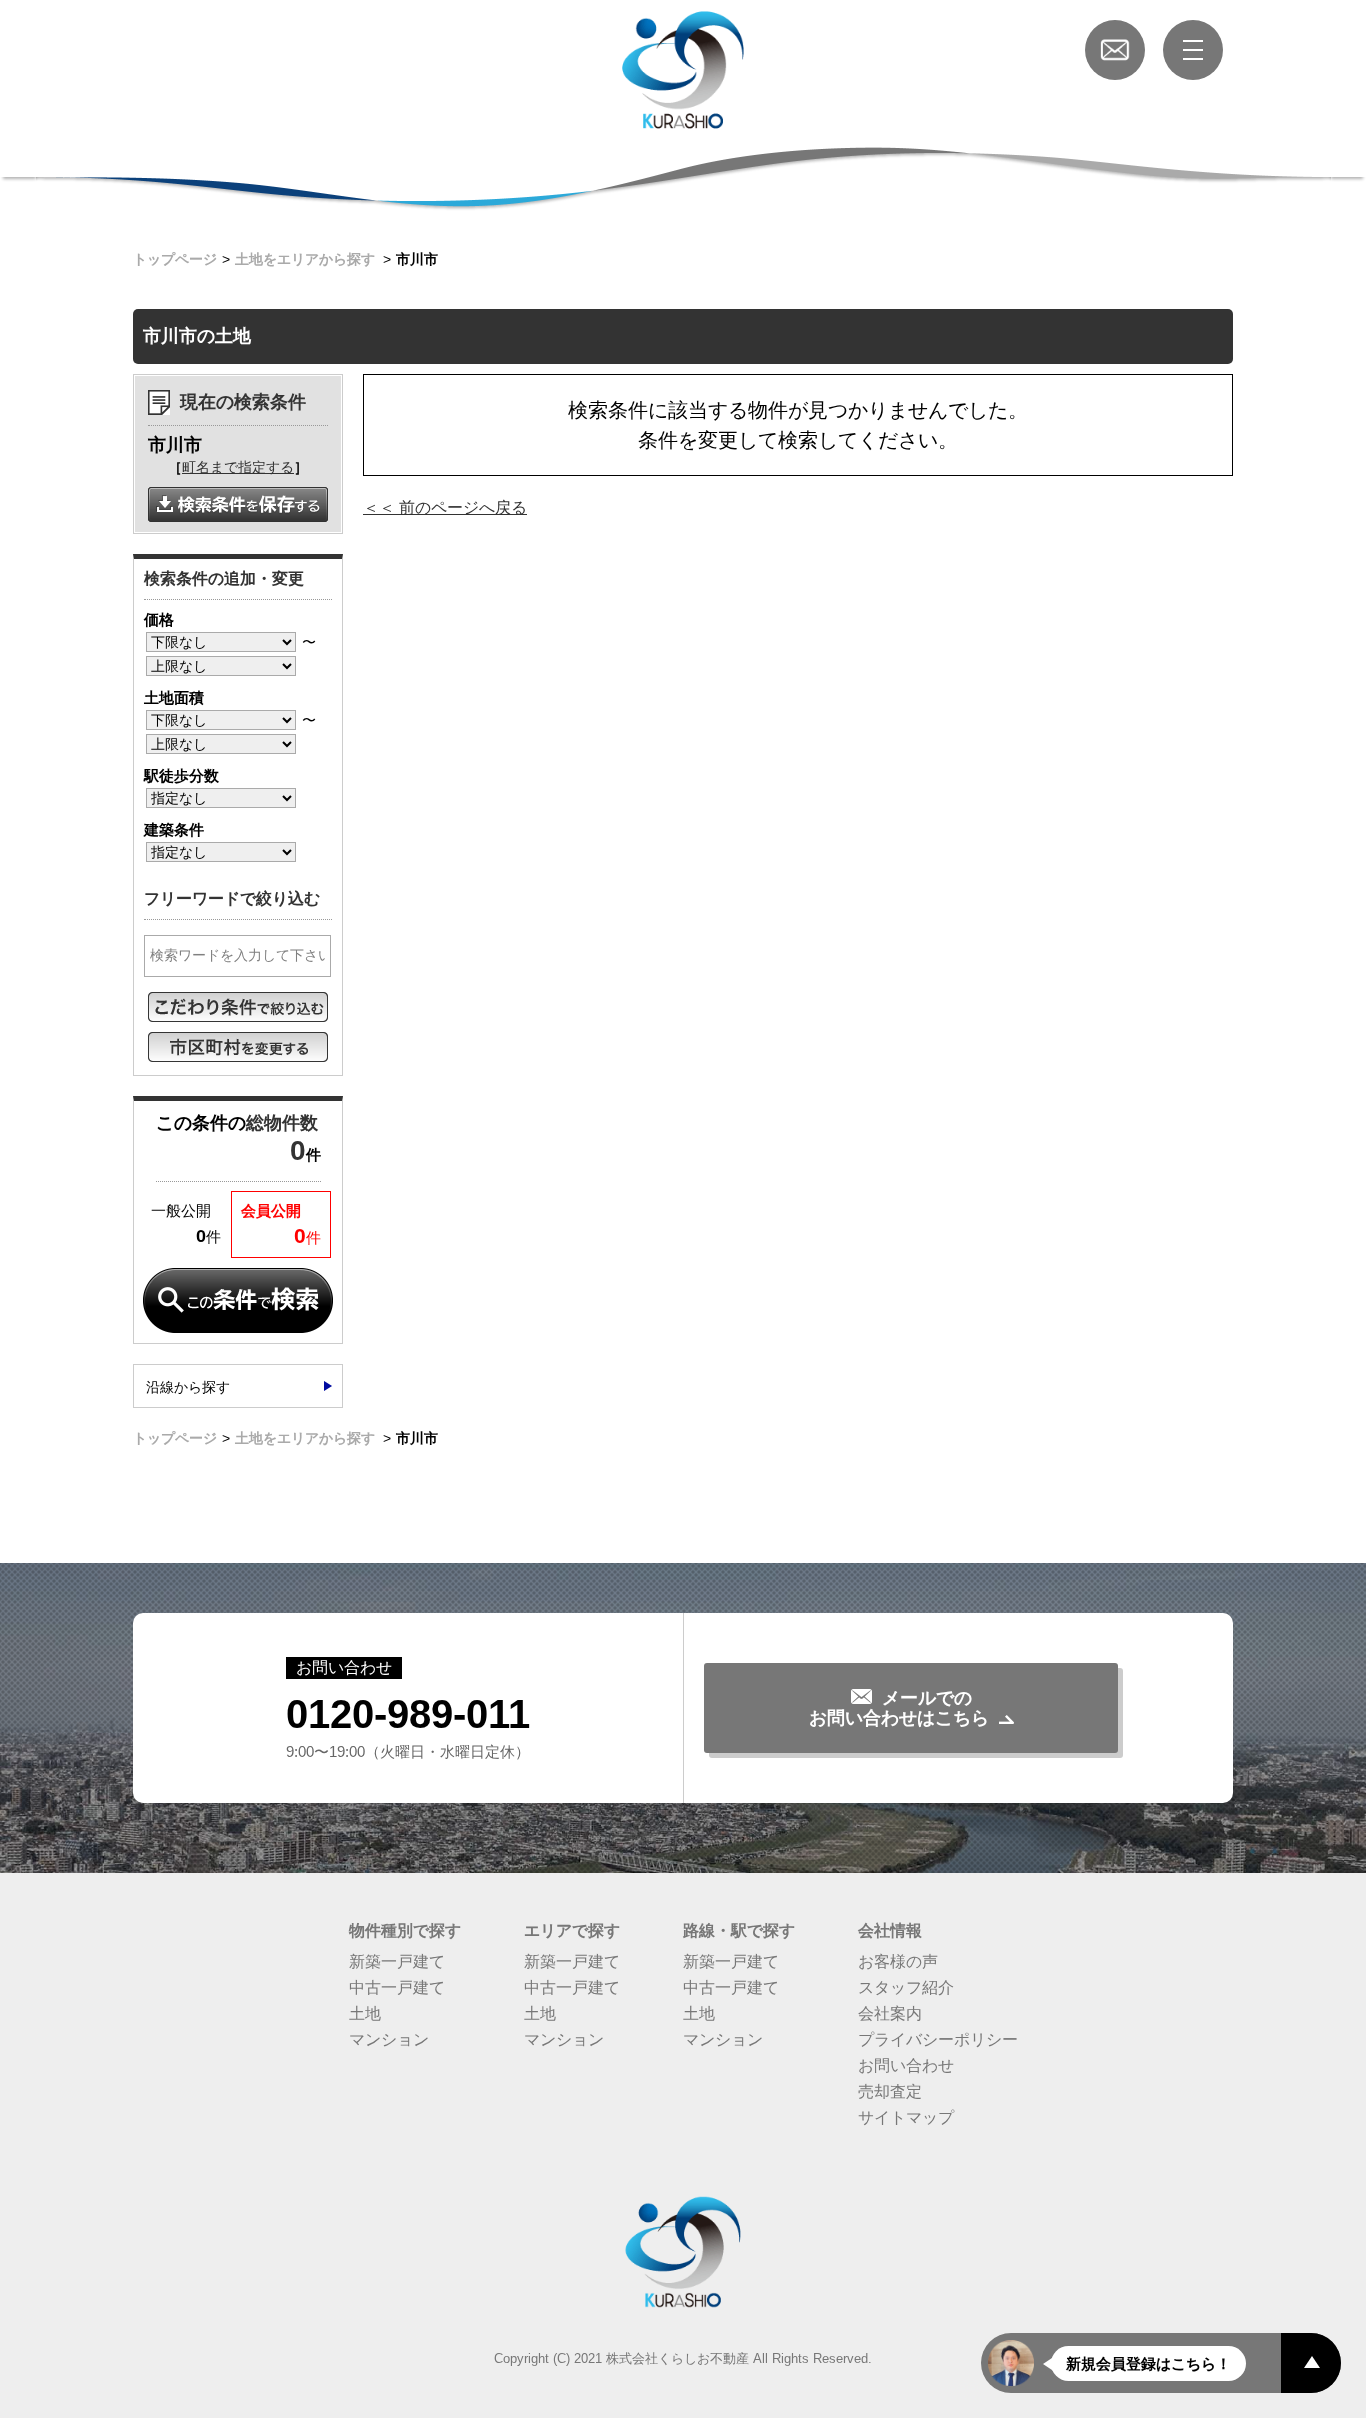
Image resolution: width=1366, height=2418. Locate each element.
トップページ (175, 259)
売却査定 (890, 2091)
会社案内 (890, 2013)
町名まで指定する (238, 467)
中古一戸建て (397, 1987)
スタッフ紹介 (906, 1987)
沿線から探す (188, 1387)
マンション (389, 2039)
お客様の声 (898, 1961)
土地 (365, 2013)
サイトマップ (906, 2117)
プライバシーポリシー (938, 2039)
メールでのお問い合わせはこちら (899, 1708)
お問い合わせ (906, 2065)
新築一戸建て (397, 1961)
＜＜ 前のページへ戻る (445, 507)
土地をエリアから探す (305, 259)
